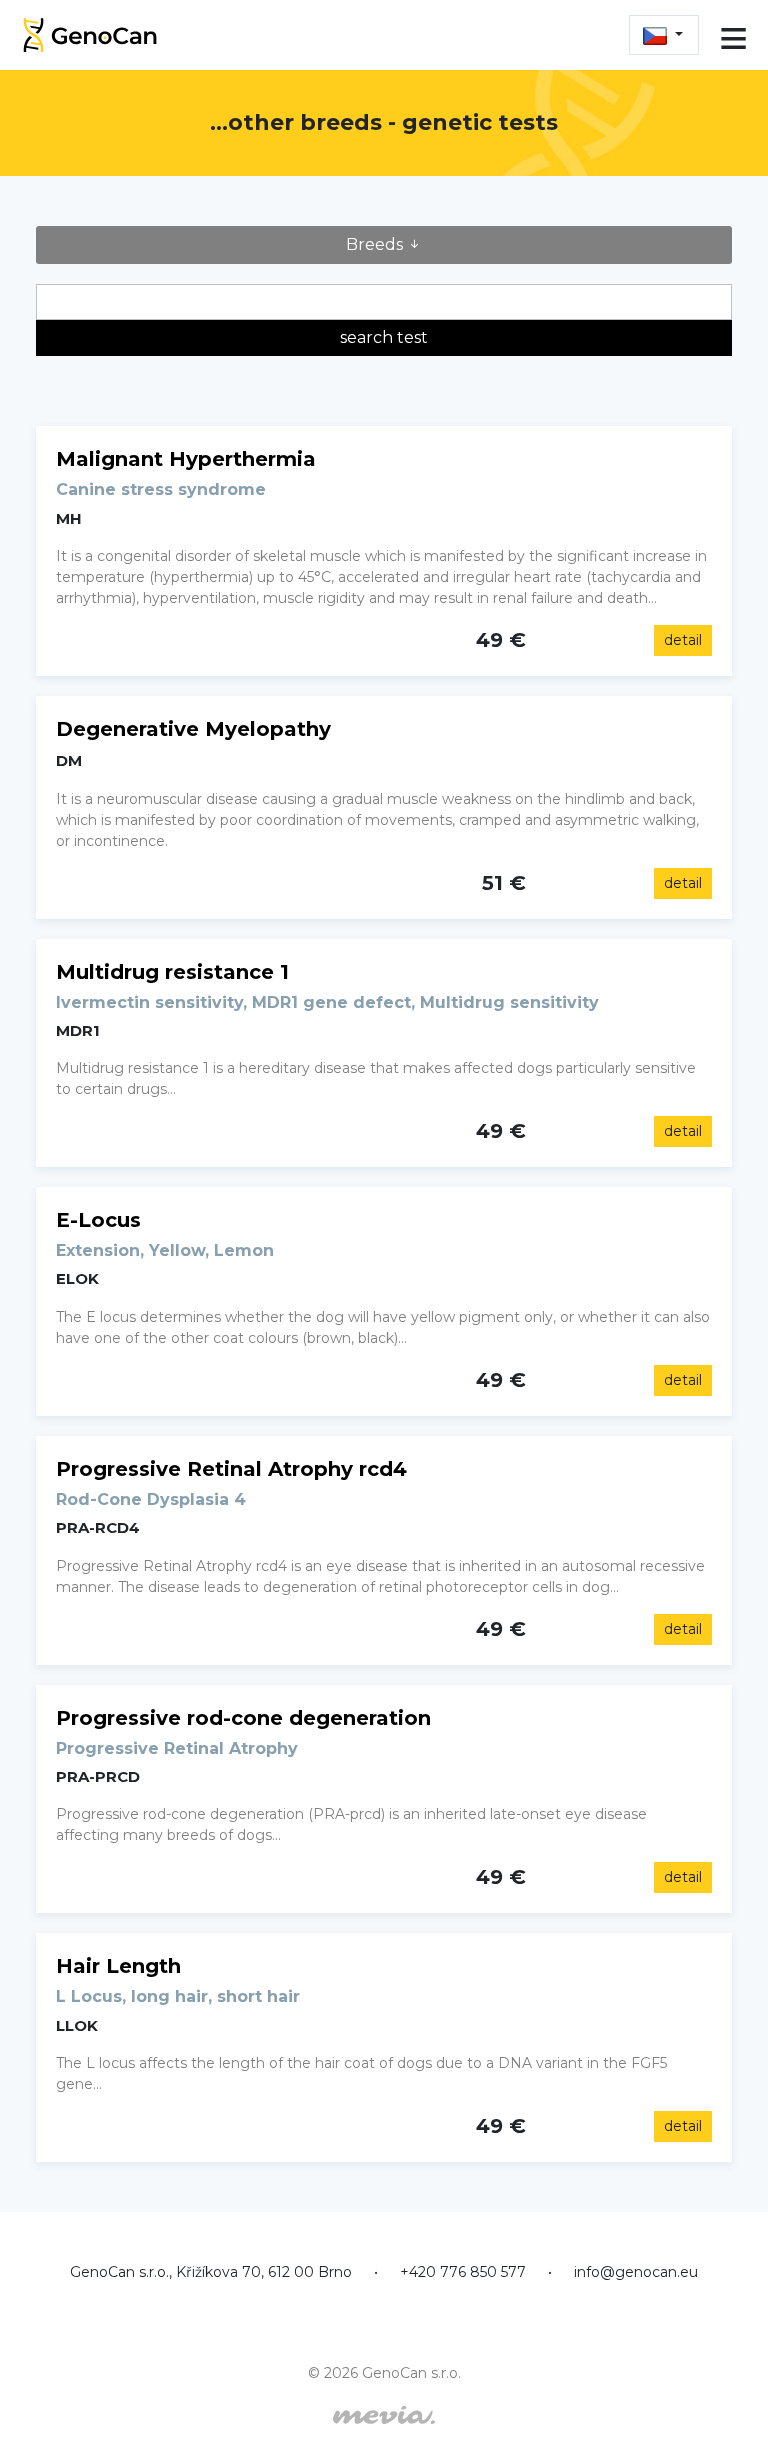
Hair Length (118, 1966)
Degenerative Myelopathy (193, 729)
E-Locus (98, 1220)
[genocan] (90, 32)
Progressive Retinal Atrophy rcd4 (231, 1469)
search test (384, 337)
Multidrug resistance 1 (172, 972)
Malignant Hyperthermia (186, 459)
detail (683, 640)
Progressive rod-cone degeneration (243, 1718)
